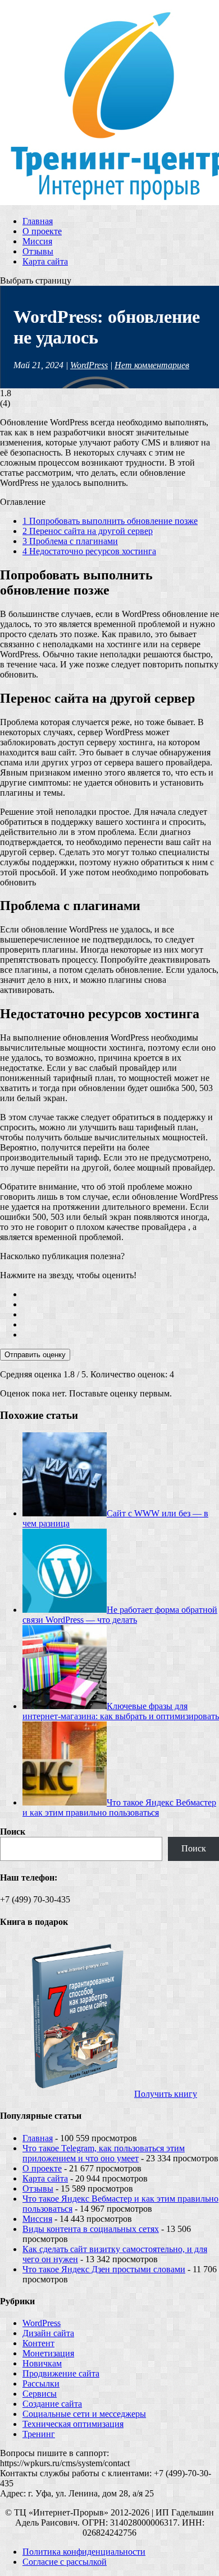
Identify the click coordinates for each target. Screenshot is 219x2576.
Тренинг (39, 2434)
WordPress (89, 365)
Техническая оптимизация (73, 2424)
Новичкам (42, 2363)
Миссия (37, 241)
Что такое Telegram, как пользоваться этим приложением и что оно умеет (104, 2153)
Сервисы (40, 2394)
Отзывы (38, 251)
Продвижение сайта (61, 2373)
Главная (38, 221)
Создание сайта (52, 2404)
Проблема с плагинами (70, 541)
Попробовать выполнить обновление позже (110, 521)
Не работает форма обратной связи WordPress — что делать (120, 1615)
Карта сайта (45, 261)
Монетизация (48, 2353)
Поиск (13, 1832)
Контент (38, 2343)
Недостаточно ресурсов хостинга (89, 551)
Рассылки (41, 2384)
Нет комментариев (152, 365)
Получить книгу (166, 2094)
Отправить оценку (35, 1355)
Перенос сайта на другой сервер (88, 531)
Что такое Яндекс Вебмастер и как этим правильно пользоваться (119, 1807)
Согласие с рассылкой (65, 2562)
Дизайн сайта (48, 2333)
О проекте (42, 231)
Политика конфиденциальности (84, 2552)
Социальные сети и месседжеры (84, 2414)
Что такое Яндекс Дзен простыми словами (104, 2269)
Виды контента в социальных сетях (91, 2229)
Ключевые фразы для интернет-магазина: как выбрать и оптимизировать (121, 1711)
